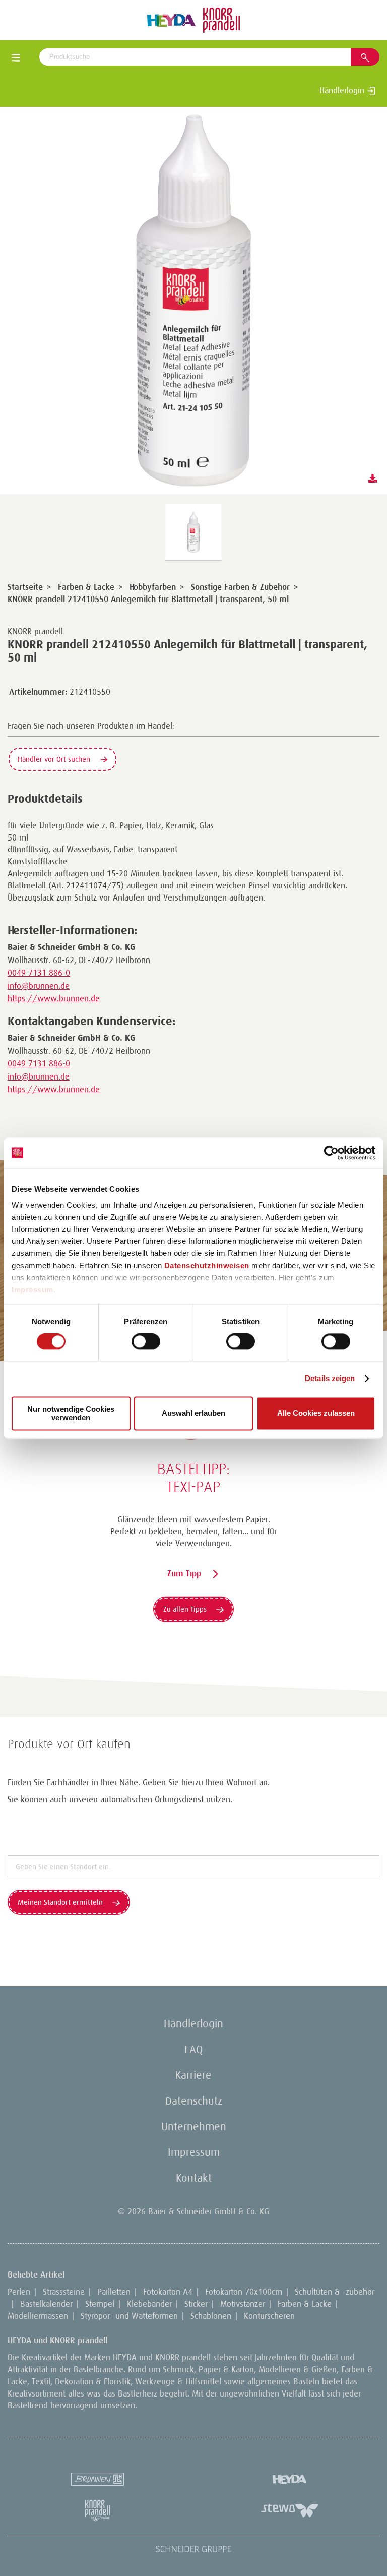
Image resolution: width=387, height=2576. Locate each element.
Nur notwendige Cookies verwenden (71, 1413)
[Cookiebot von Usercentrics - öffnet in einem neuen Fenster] (331, 1153)
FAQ (193, 2049)
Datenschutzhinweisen (207, 1265)
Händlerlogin (343, 90)
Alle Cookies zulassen (316, 1414)
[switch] (146, 1342)
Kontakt (194, 2178)
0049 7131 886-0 (39, 973)
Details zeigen (330, 1379)
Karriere (193, 2075)
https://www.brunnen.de (54, 998)
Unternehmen (194, 2126)
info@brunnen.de (39, 986)
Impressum (33, 1290)
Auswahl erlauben (193, 1414)
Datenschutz (194, 2101)
